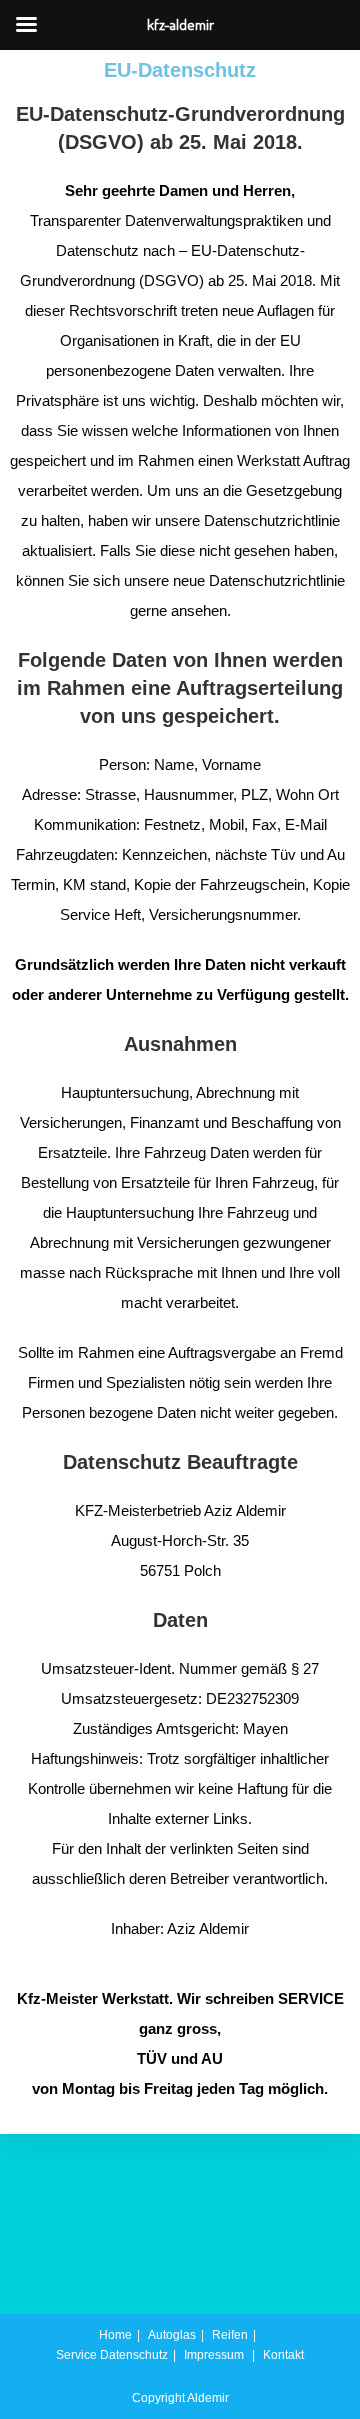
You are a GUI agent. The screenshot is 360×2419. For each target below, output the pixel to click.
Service (76, 2355)
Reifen (230, 2335)
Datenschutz (134, 2355)
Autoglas (172, 2335)
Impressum (214, 2355)
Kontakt (283, 2355)
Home (115, 2335)
